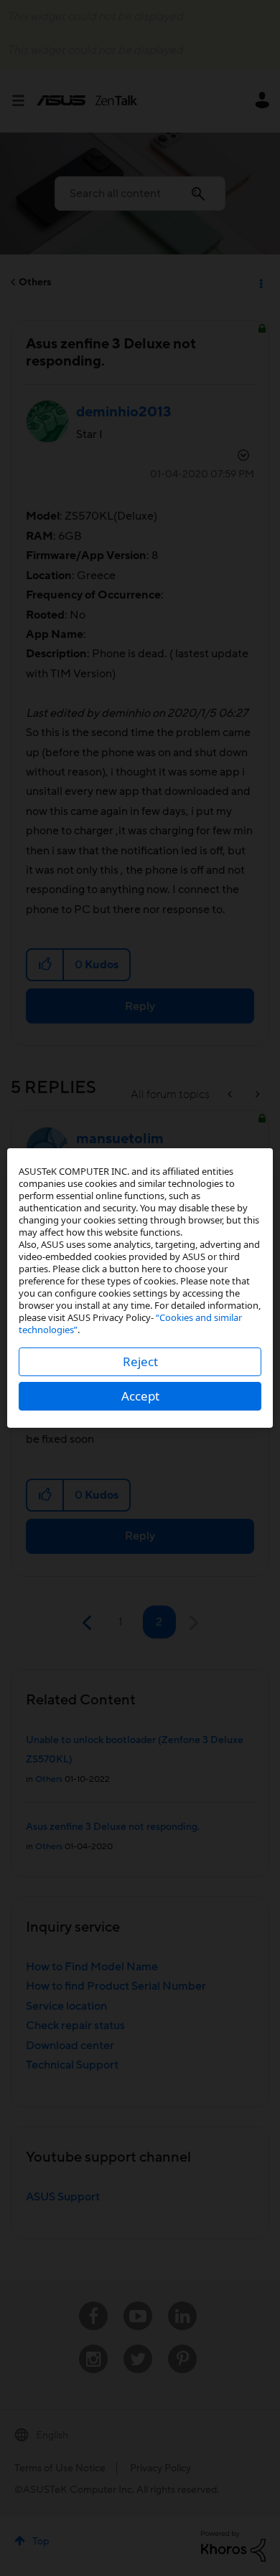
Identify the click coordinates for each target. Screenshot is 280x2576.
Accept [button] (140, 1396)
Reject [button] (140, 1361)
